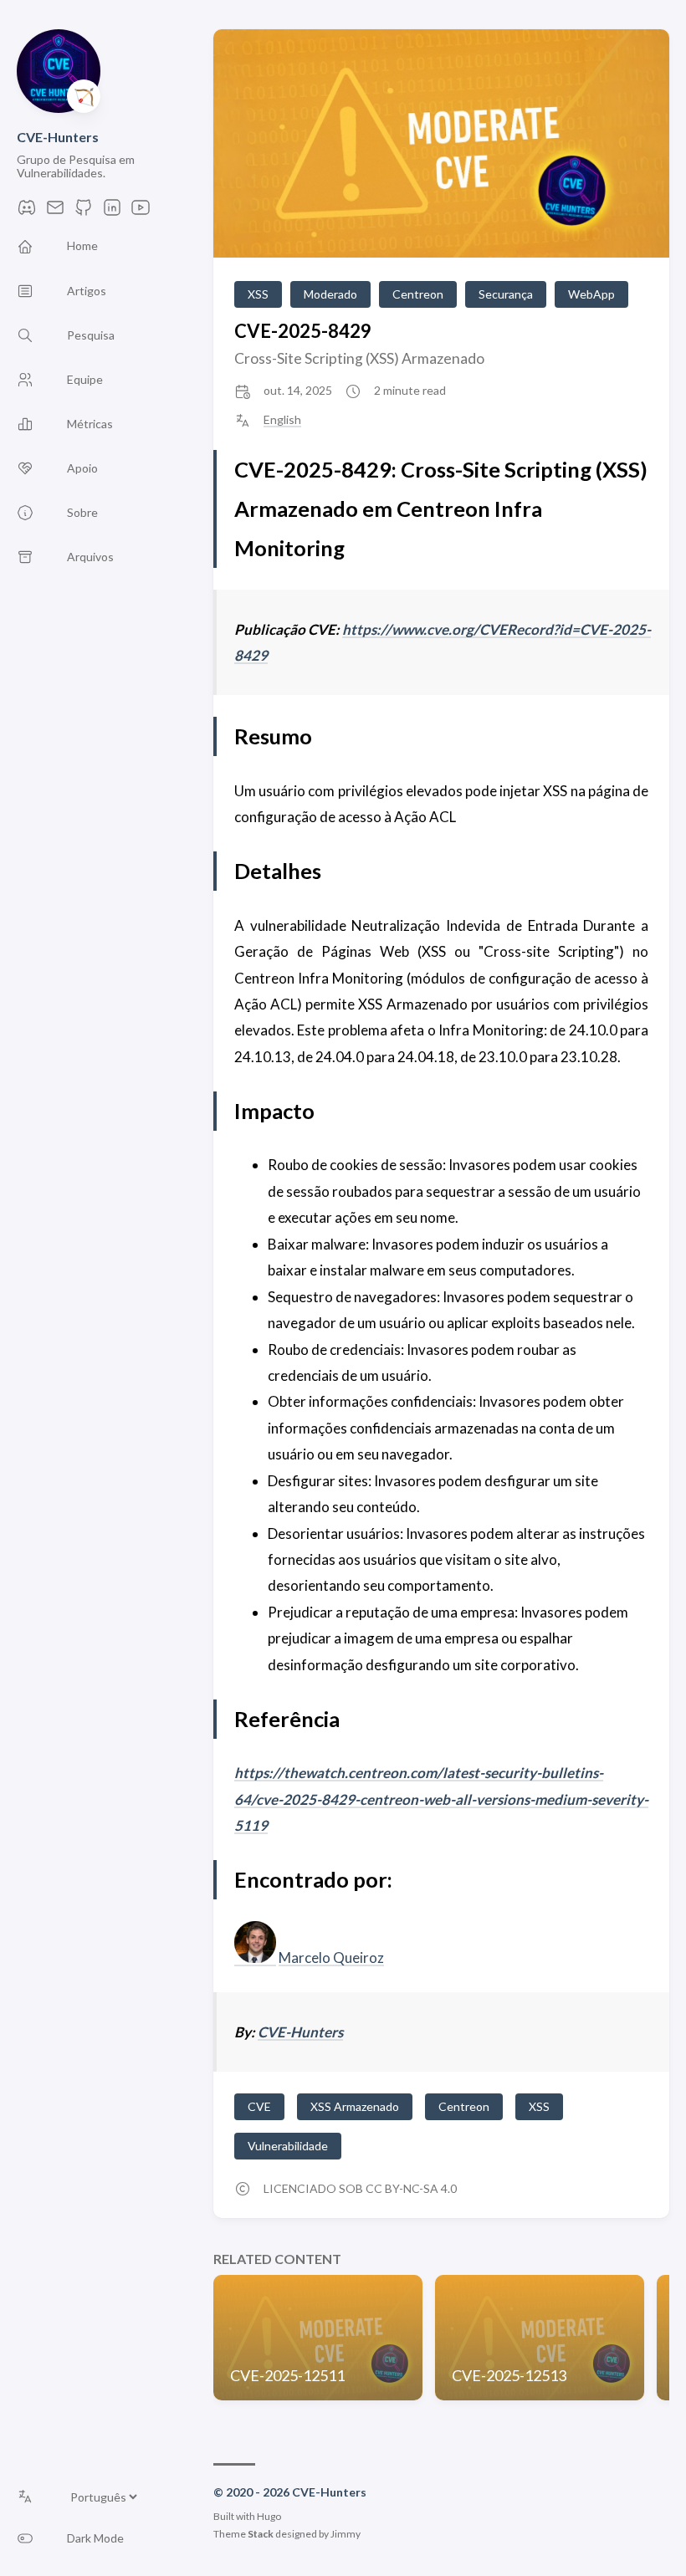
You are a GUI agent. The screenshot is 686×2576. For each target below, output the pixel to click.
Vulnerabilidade (288, 2146)
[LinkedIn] (112, 212)
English (282, 420)
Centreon (418, 294)
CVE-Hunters (58, 137)
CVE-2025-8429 (303, 331)
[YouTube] (141, 212)
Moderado (330, 294)
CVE (259, 2106)
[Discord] (27, 212)
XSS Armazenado (355, 2106)
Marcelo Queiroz (331, 1958)
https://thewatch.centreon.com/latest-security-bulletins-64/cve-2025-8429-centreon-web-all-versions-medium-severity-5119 (441, 1799)
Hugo (269, 2516)
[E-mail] (55, 212)
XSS (258, 294)
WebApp (591, 294)
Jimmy (346, 2534)
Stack (261, 2534)
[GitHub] (84, 212)
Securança (506, 294)
